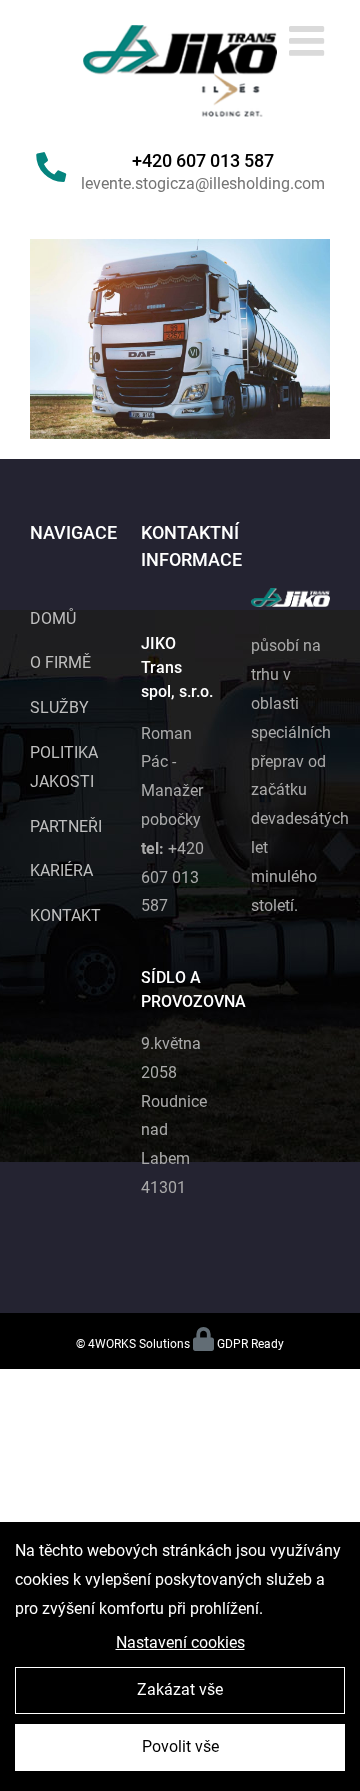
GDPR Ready (250, 1344)
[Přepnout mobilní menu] (309, 40)
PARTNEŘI (66, 826)
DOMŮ (53, 618)
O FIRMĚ (60, 662)
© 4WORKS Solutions (133, 1344)
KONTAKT (65, 915)
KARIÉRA (61, 870)
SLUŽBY (59, 707)
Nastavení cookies (180, 1642)
